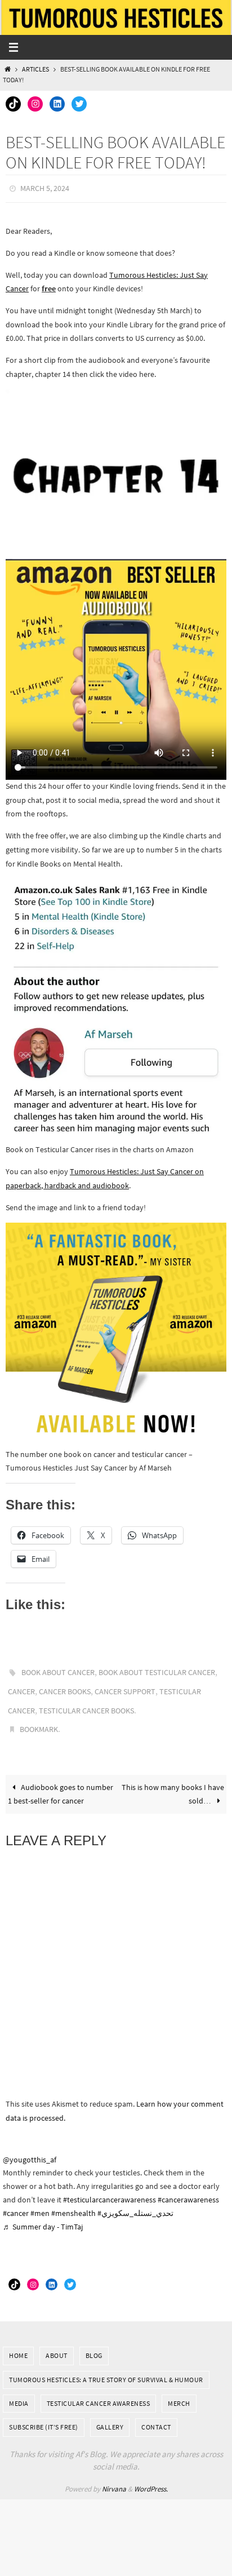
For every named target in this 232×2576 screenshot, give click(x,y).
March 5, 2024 (45, 188)
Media (19, 2390)
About (57, 2342)
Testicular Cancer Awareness (99, 2390)
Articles (35, 69)
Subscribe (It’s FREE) (44, 2415)
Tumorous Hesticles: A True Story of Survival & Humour (106, 2367)
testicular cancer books (86, 1702)
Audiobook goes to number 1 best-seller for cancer (61, 1781)
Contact (156, 2415)
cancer (21, 1686)
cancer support (125, 1686)
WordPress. (151, 2476)
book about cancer (58, 1669)
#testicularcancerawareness (110, 2187)
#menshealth (73, 2200)
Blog (94, 2342)
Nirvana (114, 2476)
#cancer (16, 2200)
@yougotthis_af (30, 2147)
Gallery (110, 2415)
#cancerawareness (188, 2187)
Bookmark (39, 1718)
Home (18, 2342)
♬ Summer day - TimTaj (43, 2214)
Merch (179, 2390)
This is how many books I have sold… (173, 1781)
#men (40, 2200)
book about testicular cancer (157, 1669)
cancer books (65, 1686)
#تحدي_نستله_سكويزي (135, 2200)
